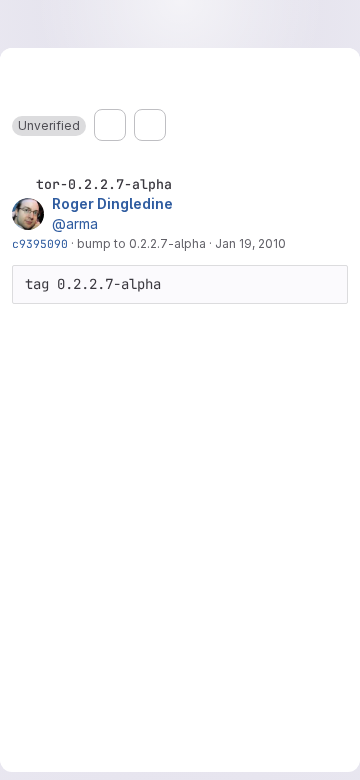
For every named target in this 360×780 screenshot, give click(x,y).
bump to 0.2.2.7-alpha (141, 243)
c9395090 (40, 243)
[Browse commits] (150, 125)
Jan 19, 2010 (250, 243)
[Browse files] (110, 125)
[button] (49, 126)
